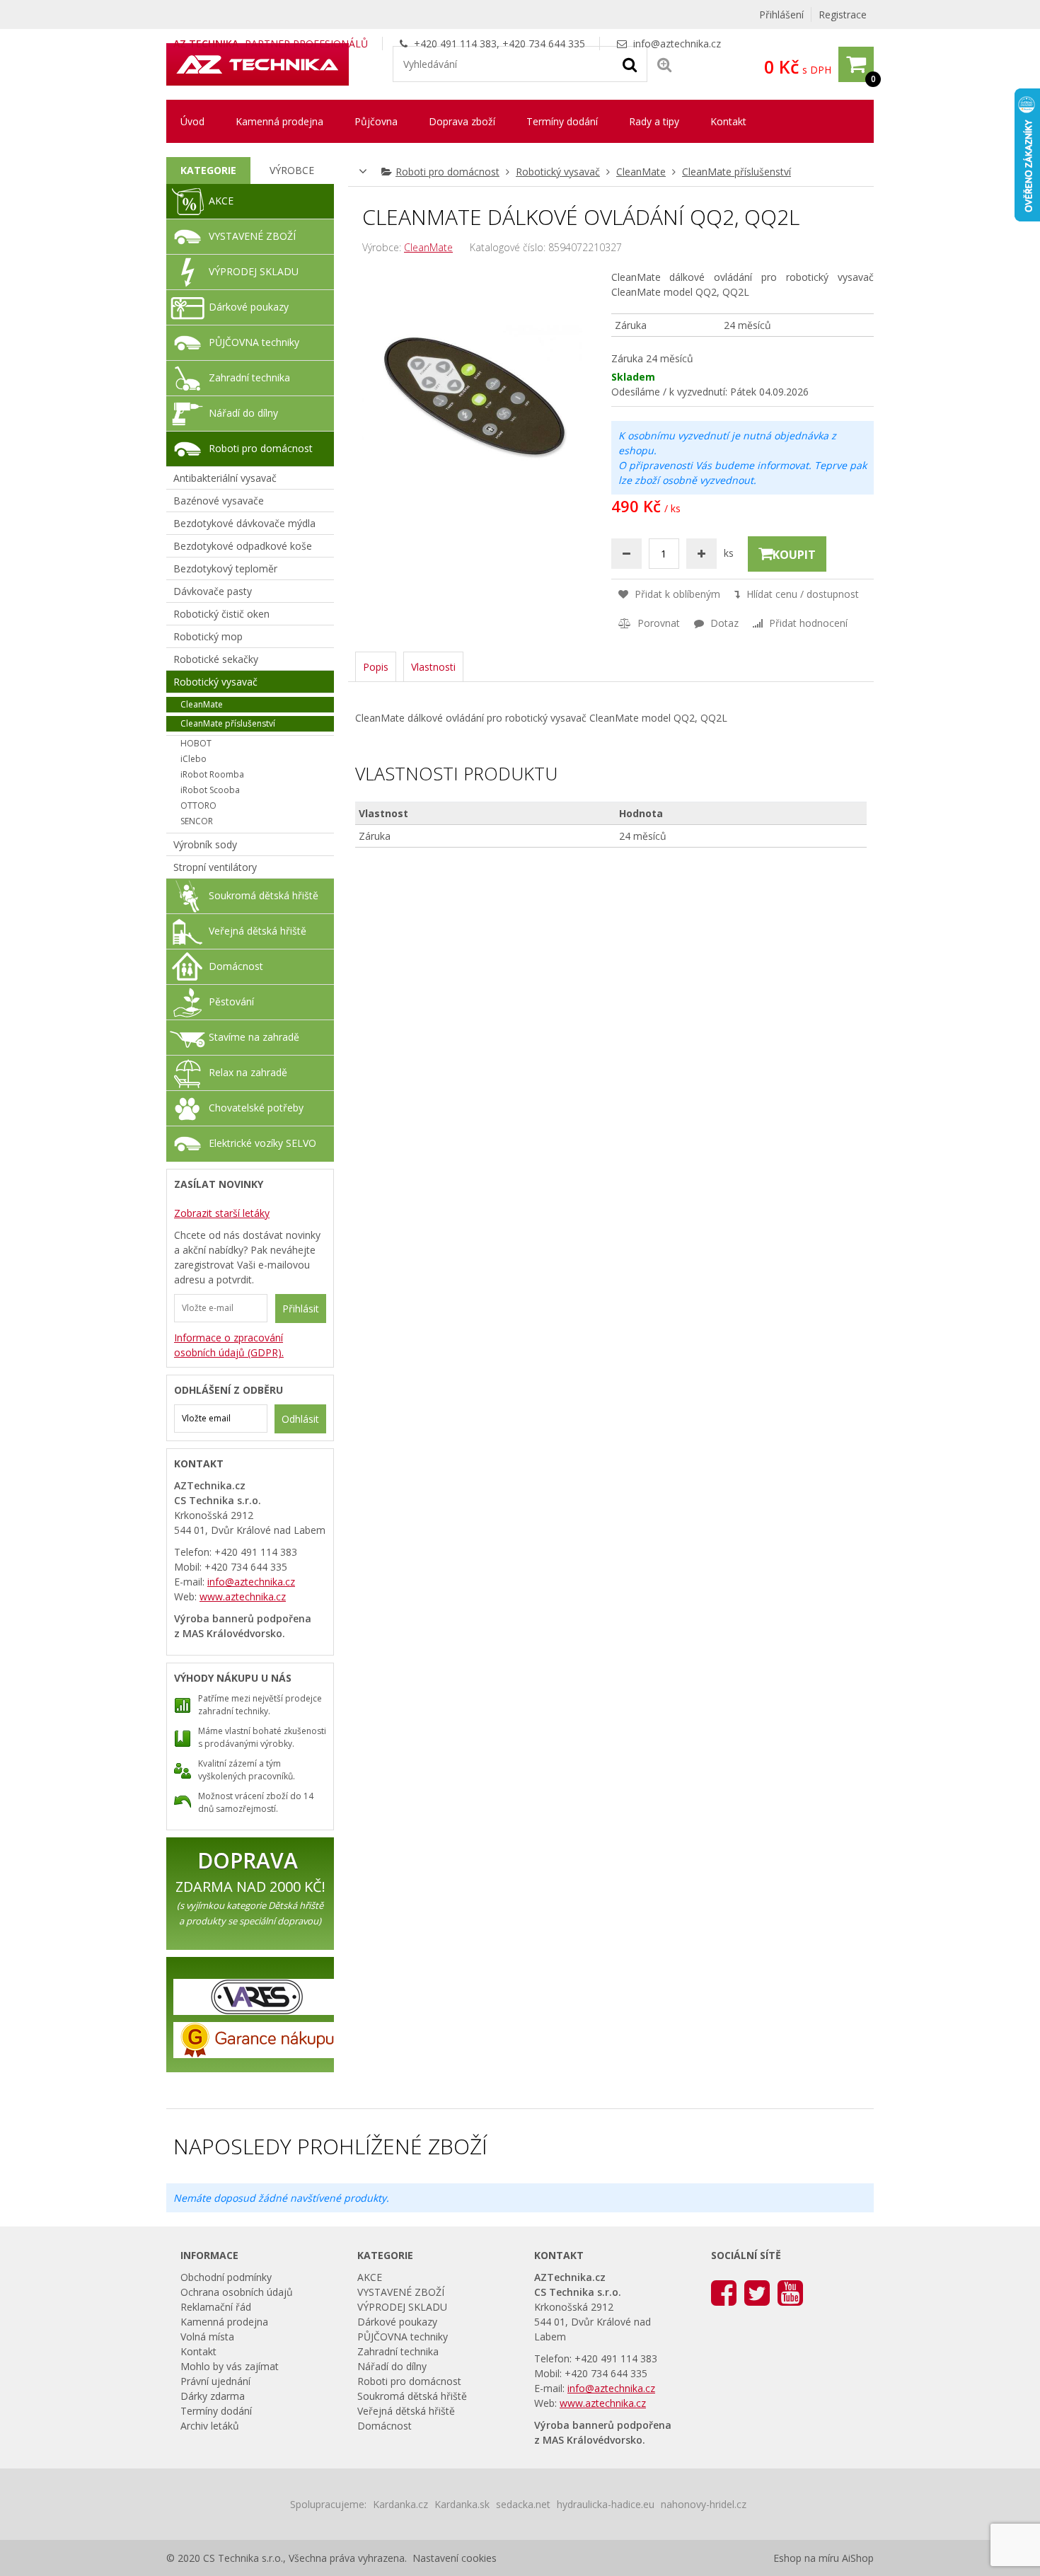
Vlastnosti (433, 667)
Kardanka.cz (400, 2504)
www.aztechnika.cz (243, 1596)
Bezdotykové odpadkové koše (243, 546)
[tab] (208, 171)
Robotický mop (208, 636)
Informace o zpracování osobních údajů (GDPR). (229, 1345)
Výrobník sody (205, 844)
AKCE (221, 201)
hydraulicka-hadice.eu (606, 2504)
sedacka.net (523, 2504)
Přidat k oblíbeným (676, 594)
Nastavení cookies (455, 2558)
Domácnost (236, 966)
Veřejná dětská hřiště (258, 931)
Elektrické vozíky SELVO (262, 1143)
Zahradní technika (249, 377)
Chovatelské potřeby (256, 1108)
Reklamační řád (216, 2307)
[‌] (724, 2292)
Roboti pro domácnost (447, 172)
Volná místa (207, 2337)
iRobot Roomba (212, 774)
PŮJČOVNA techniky (254, 342)
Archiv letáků (210, 2426)
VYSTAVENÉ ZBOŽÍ (252, 236)
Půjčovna (376, 121)
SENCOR (197, 821)
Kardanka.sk (462, 2504)
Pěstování (231, 1001)
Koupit (794, 555)
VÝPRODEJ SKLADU (254, 271)
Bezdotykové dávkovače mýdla (244, 523)
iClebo (193, 759)
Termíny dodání (562, 121)
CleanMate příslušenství (736, 172)
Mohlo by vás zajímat (230, 2366)
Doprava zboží (462, 121)
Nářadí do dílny (243, 413)
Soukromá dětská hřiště (264, 895)
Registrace (843, 15)
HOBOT (196, 743)
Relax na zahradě (248, 1072)
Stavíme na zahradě (254, 1037)
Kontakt (728, 121)
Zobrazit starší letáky (222, 1213)
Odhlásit (300, 1419)
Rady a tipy (654, 121)
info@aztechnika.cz (677, 44)
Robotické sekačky (216, 659)
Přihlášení (781, 15)
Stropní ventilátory (215, 867)
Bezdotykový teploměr (225, 568)
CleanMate (641, 172)
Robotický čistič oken (221, 614)
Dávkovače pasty (213, 591)
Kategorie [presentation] (208, 170)
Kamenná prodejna (279, 121)
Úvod (192, 121)
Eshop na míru (806, 2558)
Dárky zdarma (213, 2396)
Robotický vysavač (558, 172)
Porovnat (657, 623)
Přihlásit (301, 1309)
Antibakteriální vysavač (225, 478)
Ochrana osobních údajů (237, 2292)
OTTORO (198, 805)
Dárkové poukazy (249, 307)
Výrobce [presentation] (292, 170)
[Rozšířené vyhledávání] (664, 64)
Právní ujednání (215, 2381)
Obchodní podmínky (226, 2277)
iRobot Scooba (210, 790)
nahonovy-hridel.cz (704, 2504)
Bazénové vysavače (219, 501)
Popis (376, 667)
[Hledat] (630, 64)
